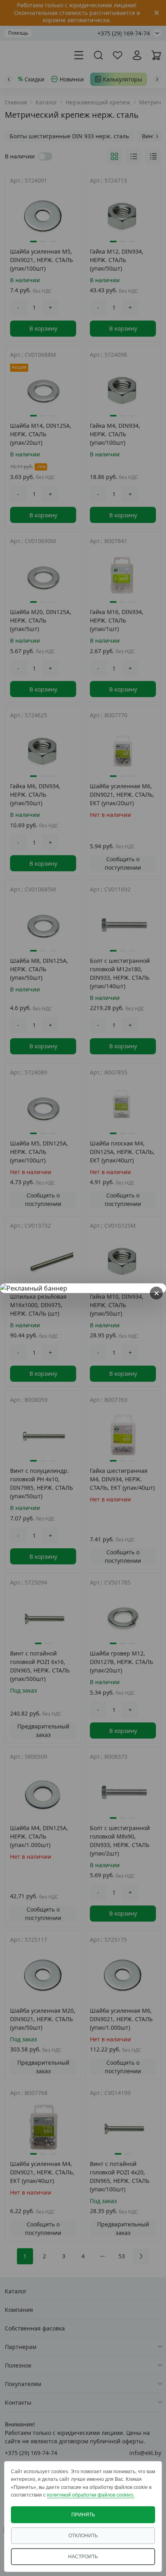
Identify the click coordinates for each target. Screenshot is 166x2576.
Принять (83, 2515)
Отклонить (83, 2536)
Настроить (83, 2557)
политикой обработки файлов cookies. (91, 2495)
